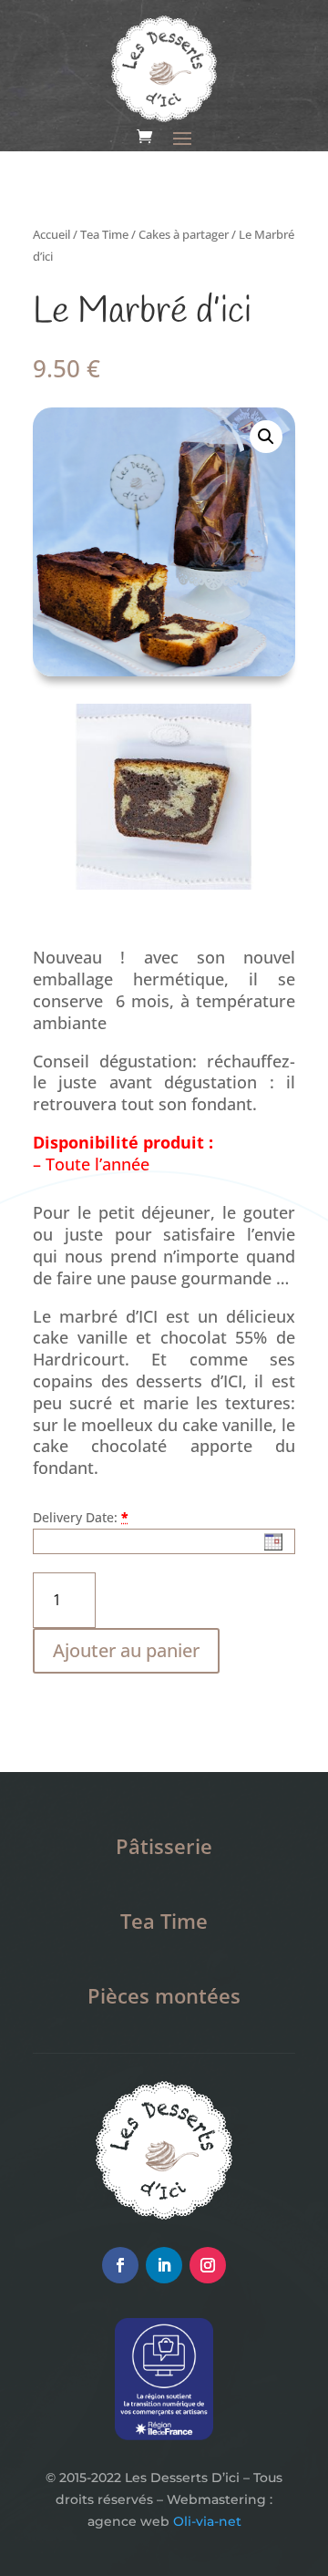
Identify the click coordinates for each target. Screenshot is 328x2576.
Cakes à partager (184, 234)
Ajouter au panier (126, 1650)
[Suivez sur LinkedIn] (164, 2265)
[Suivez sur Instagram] (208, 2265)
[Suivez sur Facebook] (120, 2265)
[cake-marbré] (164, 885)
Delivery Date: (75, 1517)
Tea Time (104, 234)
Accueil (51, 234)
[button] (266, 437)
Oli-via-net (207, 2521)
